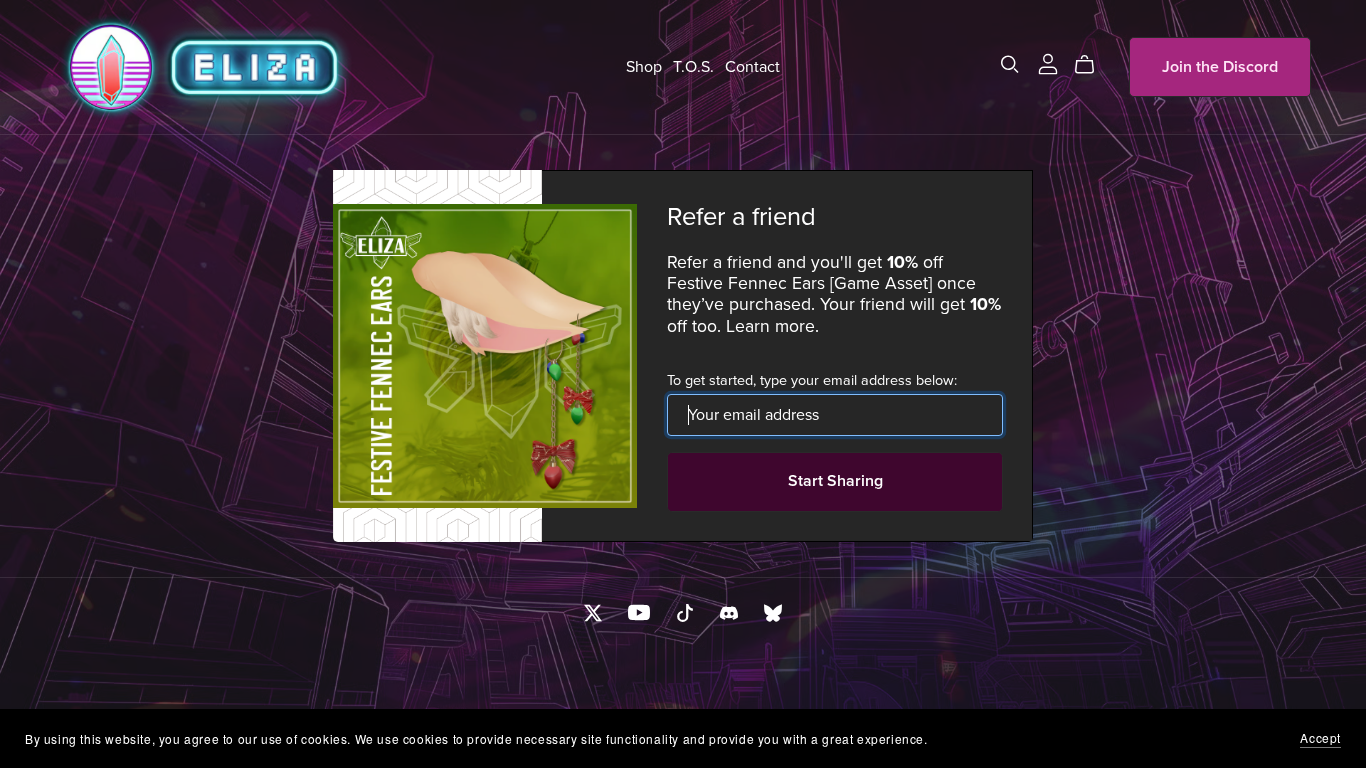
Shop (644, 67)
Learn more (770, 326)
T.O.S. (693, 67)
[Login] (1048, 63)
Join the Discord (1220, 67)
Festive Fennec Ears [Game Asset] (799, 283)
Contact (752, 67)
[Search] (1010, 64)
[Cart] (1092, 65)
